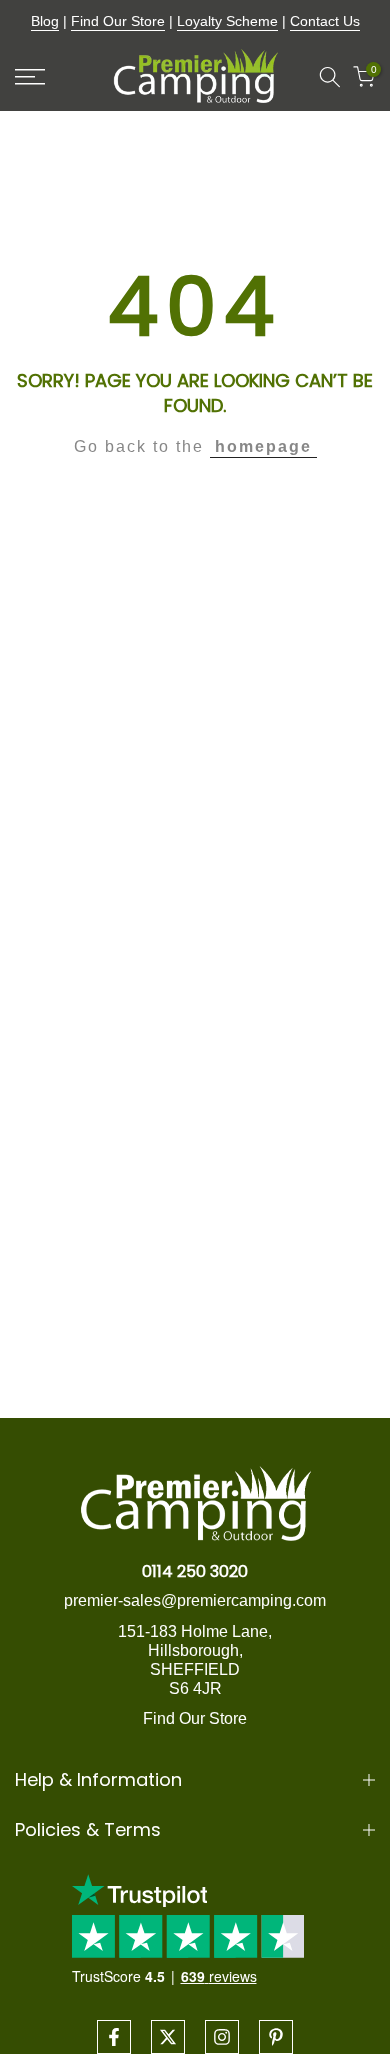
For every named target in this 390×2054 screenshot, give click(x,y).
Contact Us (325, 21)
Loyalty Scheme (227, 21)
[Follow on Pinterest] (276, 2037)
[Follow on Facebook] (114, 2037)
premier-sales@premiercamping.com (195, 1600)
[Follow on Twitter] (168, 2037)
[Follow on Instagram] (222, 2037)
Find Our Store (118, 21)
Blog (45, 21)
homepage (263, 446)
